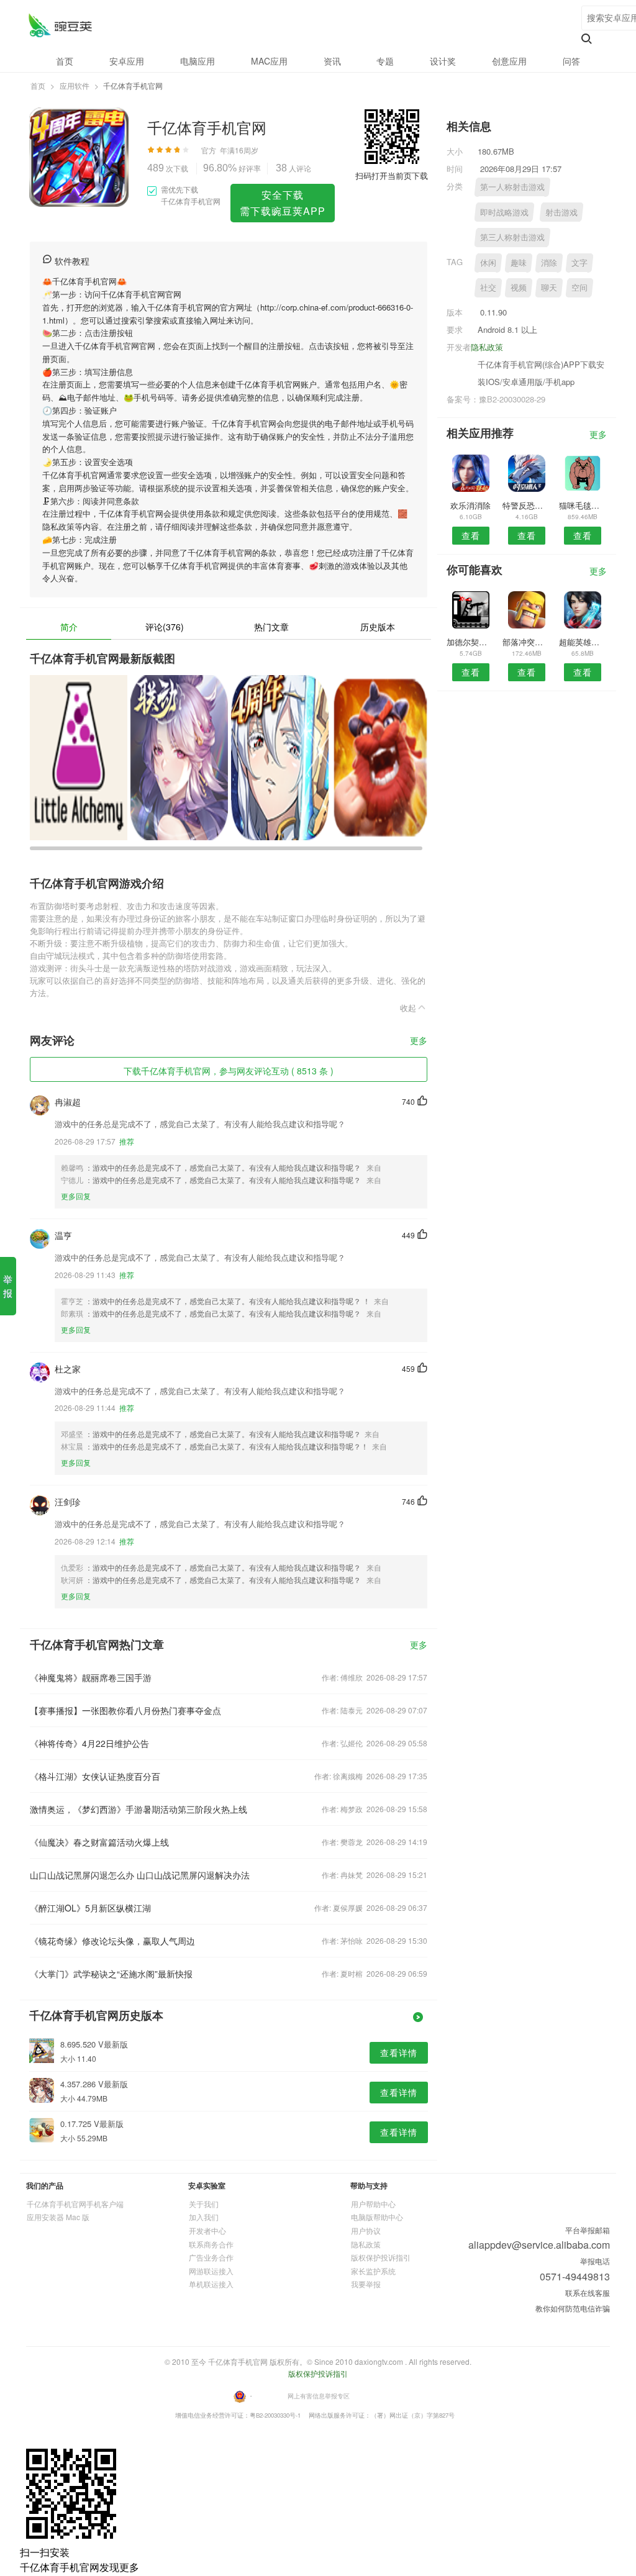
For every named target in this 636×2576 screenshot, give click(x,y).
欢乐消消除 (470, 505)
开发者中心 (207, 2230)
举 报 (8, 1286)
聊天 (549, 287)
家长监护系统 (373, 2271)
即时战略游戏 (504, 212)
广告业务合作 (211, 2257)
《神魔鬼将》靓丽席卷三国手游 (91, 1677)
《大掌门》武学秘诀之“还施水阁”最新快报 (111, 1974)
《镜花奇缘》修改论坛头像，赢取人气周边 (112, 1941)
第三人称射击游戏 (512, 237)
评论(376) (165, 627)
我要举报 (366, 2284)
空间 (579, 287)
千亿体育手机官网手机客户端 (75, 2204)
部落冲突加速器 (526, 642)
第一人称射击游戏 (512, 187)
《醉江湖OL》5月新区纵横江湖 (90, 1908)
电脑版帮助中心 (377, 2217)
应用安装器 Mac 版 (58, 2217)
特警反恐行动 (526, 505)
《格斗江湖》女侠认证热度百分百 (95, 1776)
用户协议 (366, 2230)
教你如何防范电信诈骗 (573, 2308)
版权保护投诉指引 (381, 2257)
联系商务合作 (211, 2244)
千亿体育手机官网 (60, 25)
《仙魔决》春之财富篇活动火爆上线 (99, 1842)
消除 (549, 262)
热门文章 (271, 627)
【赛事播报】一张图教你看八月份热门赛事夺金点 (125, 1710)
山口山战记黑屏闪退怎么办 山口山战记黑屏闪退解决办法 (140, 1875)
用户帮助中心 (373, 2204)
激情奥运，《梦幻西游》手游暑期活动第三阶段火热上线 (139, 1809)
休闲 (488, 262)
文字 (579, 262)
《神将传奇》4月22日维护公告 (89, 1743)
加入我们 (204, 2217)
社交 (488, 287)
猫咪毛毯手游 (583, 505)
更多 (419, 1041)
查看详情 (399, 2052)
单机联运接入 (211, 2284)
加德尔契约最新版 (470, 642)
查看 (471, 535)
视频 (519, 287)
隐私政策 (487, 347)
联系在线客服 (588, 2293)
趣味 (519, 262)
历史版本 (378, 627)
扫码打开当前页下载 (392, 175)
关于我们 (204, 2204)
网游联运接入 (211, 2271)
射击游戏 (561, 212)
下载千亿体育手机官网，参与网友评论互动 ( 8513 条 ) (229, 1071)
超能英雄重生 (583, 642)
